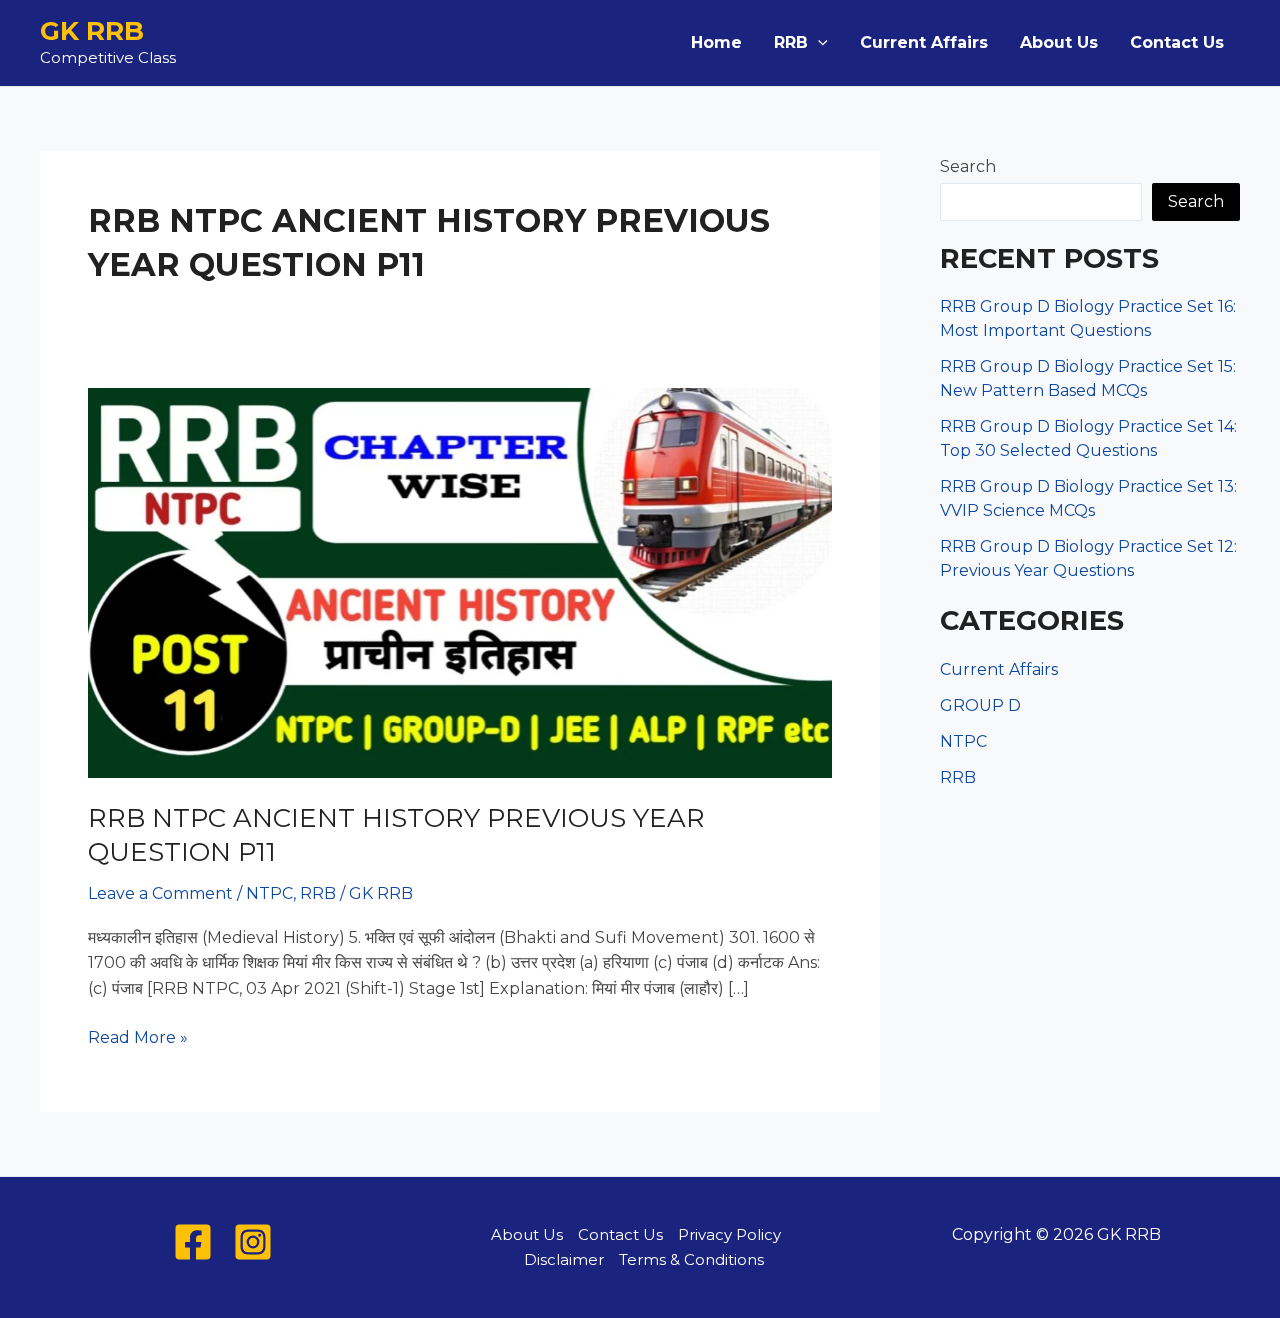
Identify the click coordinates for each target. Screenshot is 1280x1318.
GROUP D (980, 705)
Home (716, 42)
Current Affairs (924, 42)
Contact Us (1177, 42)
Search (968, 166)
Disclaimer (564, 1259)
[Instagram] (253, 1242)
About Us (1059, 42)
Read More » (138, 1039)
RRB (791, 42)
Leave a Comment (160, 893)
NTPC (269, 893)
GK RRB (92, 31)
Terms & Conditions (691, 1259)
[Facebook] (193, 1242)
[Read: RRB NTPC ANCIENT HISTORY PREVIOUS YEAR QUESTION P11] (460, 581)
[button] (818, 43)
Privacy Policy (729, 1234)
